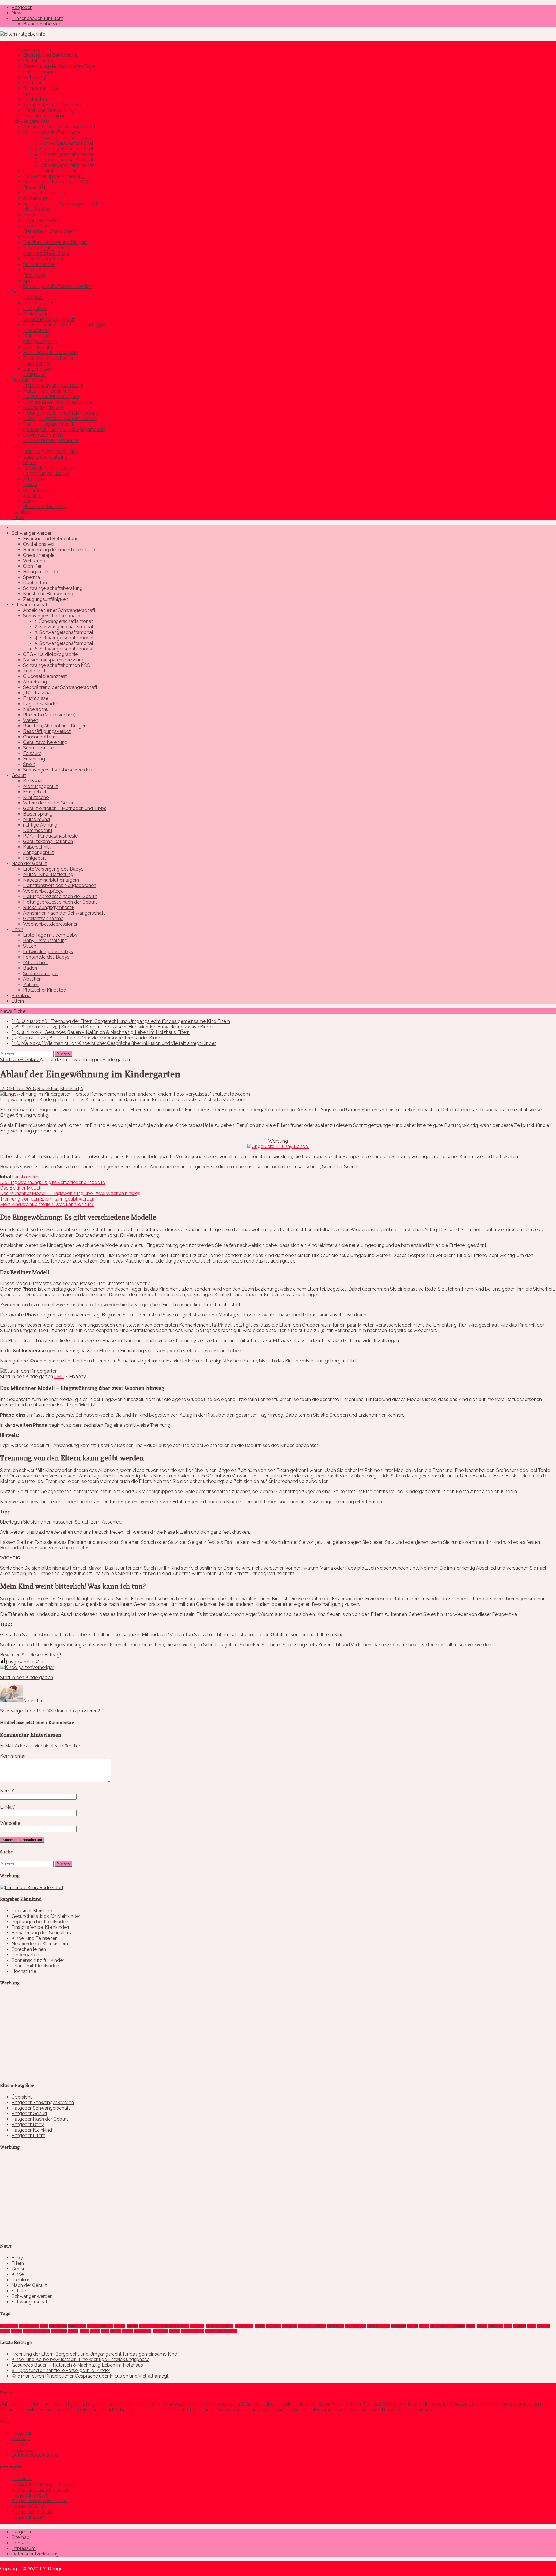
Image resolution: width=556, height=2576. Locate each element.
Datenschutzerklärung (35, 2455)
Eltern (18, 518)
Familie (132, 2326)
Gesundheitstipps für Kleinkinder (46, 1916)
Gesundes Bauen (220, 2326)
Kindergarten (25, 1955)
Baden (30, 485)
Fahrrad (120, 2326)
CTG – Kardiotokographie (50, 171)
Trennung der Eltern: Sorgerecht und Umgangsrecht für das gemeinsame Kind (94, 2354)
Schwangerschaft (30, 121)
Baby (17, 446)
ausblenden (27, 1177)
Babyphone (58, 2326)
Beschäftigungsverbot (47, 248)
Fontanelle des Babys (46, 474)
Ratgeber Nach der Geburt (40, 2119)
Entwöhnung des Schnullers (41, 1933)
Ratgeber (22, 7)
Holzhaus (289, 2326)
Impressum (24, 2450)
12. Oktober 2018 (18, 1089)
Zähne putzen (192, 2331)
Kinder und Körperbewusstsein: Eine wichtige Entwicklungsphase (81, 2359)
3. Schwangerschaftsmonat (64, 149)
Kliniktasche (36, 314)
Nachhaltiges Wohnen (448, 2326)
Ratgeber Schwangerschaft (41, 2108)
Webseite (10, 1823)
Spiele (95, 2331)
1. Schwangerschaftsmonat (64, 138)
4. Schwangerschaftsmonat (64, 154)
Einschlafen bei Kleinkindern (41, 1927)
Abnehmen (9, 2326)
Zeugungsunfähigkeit (46, 116)
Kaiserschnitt (37, 363)
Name (7, 1791)
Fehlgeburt (35, 374)
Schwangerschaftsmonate (52, 132)
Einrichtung (77, 2326)
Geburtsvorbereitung (45, 259)
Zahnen (31, 501)
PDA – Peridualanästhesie (50, 352)
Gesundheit (244, 2326)
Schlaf (5, 2331)
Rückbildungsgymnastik (49, 424)
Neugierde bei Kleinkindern (40, 1944)
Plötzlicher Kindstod (45, 507)
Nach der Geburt (29, 380)
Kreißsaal (33, 297)
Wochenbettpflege (43, 407)
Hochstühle (24, 1971)
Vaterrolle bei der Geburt (49, 319)
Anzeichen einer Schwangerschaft (59, 127)
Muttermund (36, 336)
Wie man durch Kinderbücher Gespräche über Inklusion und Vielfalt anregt (90, 2376)
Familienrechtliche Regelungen (164, 2326)
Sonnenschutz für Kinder (38, 1960)
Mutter (413, 2326)
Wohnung (160, 2331)
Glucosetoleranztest (45, 193)
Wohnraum (143, 2331)
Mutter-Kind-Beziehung (48, 391)
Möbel (424, 2326)
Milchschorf (36, 479)
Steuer (115, 2331)
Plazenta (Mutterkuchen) (49, 231)
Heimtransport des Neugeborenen (60, 402)
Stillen (30, 463)
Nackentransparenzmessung (54, 176)
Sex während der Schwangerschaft (60, 204)
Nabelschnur (37, 226)
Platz (508, 2326)
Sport (29, 281)
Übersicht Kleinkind (32, 1911)
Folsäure (32, 270)
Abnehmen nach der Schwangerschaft (64, 429)
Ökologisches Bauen (221, 2331)
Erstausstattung (100, 2326)
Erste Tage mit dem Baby (50, 451)
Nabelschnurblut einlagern (51, 396)
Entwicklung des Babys (48, 468)
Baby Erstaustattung (45, 457)
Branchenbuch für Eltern (37, 18)
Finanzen (197, 2326)
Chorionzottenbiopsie (46, 253)
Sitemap (21, 2439)
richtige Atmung (40, 341)
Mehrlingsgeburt (41, 303)
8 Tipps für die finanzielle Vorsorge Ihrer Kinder (61, 2370)
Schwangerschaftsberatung (53, 105)
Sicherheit (59, 2331)
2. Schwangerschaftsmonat (64, 143)
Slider (84, 2331)
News (18, 13)
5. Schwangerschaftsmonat (64, 160)
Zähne (175, 2331)
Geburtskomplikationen (48, 358)
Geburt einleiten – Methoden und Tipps (65, 325)
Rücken (544, 2326)
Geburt (19, 292)
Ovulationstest (39, 61)
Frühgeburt (35, 308)
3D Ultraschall (38, 209)
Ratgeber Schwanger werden (43, 2102)
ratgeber (520, 2326)
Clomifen (33, 83)
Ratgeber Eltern (28, 2136)
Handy (260, 2326)
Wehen (31, 237)
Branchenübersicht (43, 24)
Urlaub (127, 2331)
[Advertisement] (43, 2039)
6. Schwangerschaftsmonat (64, 165)
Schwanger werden (32, 50)
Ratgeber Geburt (30, 2113)
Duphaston (35, 99)
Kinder (18, 2274)
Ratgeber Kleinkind (32, 2130)
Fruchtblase (36, 215)
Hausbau (273, 2326)
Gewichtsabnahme (43, 435)
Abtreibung (35, 198)
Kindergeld (336, 2326)
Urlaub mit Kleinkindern (36, 1966)
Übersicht (22, 2097)
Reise (532, 2326)
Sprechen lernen (29, 1949)
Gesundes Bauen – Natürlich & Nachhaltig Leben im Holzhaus (77, 2365)
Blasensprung (38, 330)
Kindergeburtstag (312, 2326)
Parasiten (495, 2326)
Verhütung (34, 77)
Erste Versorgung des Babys (53, 385)
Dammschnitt (38, 347)
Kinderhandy (356, 2326)
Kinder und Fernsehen (35, 1938)
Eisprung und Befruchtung (51, 55)
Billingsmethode (41, 88)
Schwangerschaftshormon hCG (57, 182)
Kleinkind (21, 512)
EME (59, 1377)
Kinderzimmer (378, 2326)
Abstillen (32, 496)
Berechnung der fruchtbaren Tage (59, 66)
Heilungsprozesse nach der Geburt (60, 413)
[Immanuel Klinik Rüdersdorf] (32, 1888)
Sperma (32, 94)
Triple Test (34, 187)
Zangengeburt (39, 369)
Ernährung (34, 275)
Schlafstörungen (41, 490)
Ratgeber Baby (28, 2125)
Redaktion (48, 1089)
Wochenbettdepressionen (51, 440)
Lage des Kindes (41, 220)
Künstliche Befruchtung (48, 110)
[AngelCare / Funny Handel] (278, 1146)
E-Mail (7, 1807)
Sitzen (73, 2331)
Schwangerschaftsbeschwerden (58, 286)
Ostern (482, 2326)
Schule (19, 2291)
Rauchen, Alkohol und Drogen (55, 242)
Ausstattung (29, 2326)
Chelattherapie (39, 72)
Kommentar (13, 1756)
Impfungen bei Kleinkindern (41, 1922)
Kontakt (20, 2444)
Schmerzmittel (39, 264)
